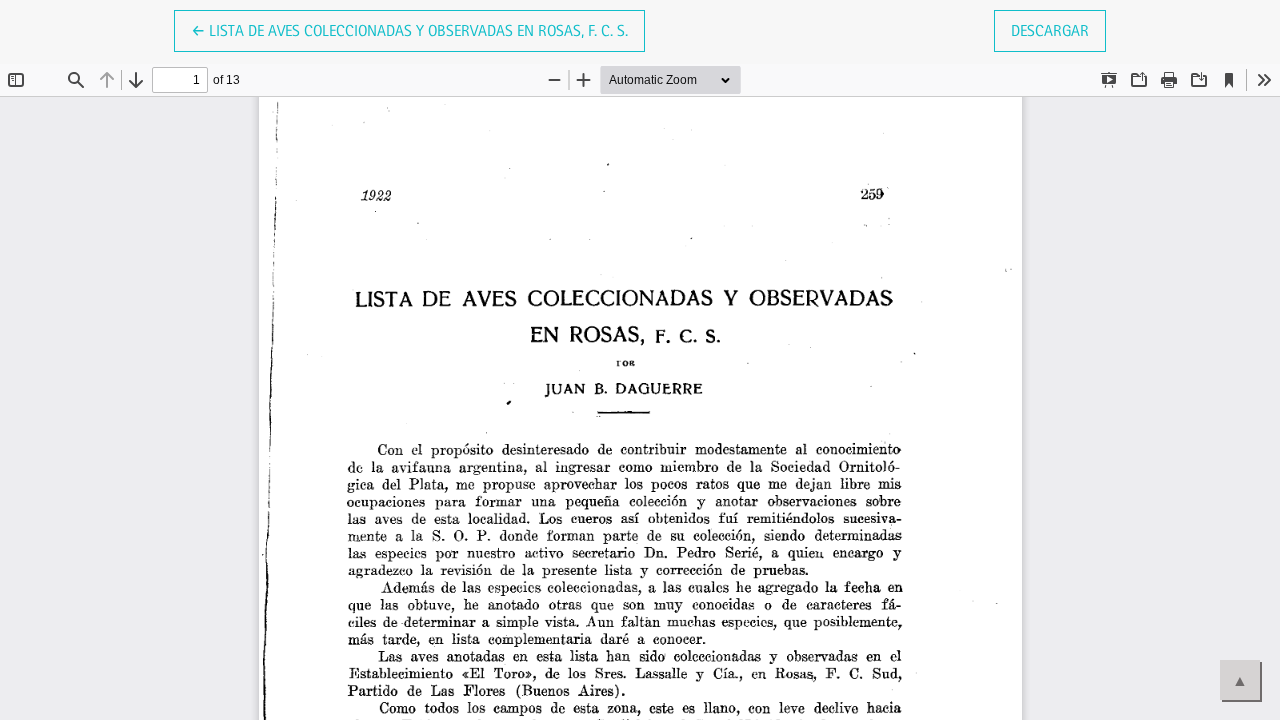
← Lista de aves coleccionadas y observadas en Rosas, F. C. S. (409, 30)
